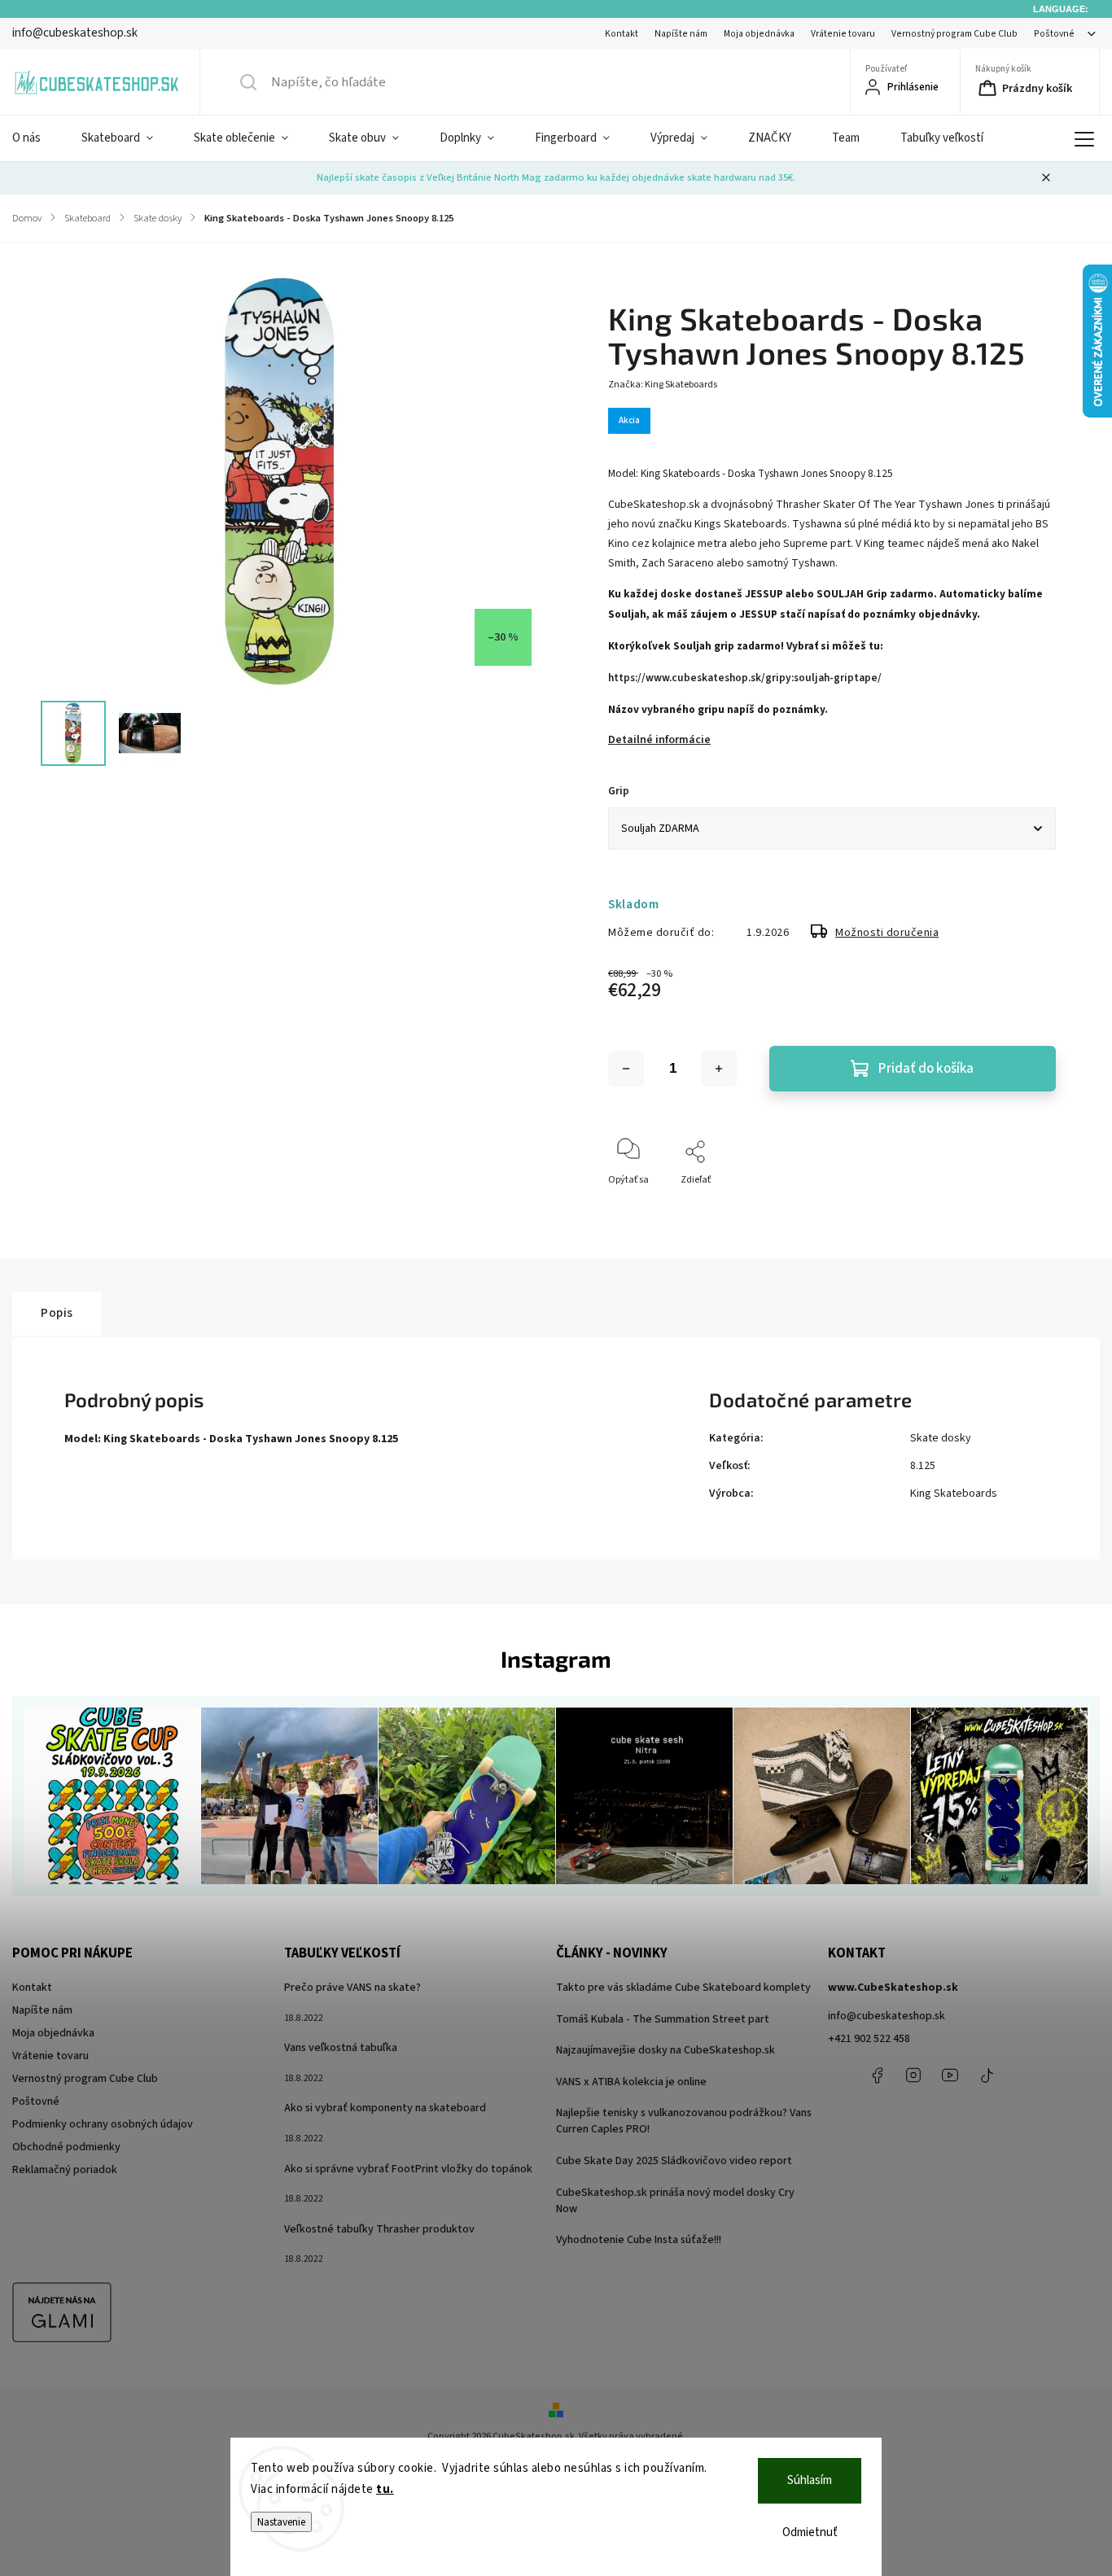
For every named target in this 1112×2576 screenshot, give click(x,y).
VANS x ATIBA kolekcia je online (631, 2082)
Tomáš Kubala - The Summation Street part (663, 2019)
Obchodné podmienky (66, 2147)
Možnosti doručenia (887, 933)
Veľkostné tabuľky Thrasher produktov (379, 2229)
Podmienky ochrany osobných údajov (103, 2124)
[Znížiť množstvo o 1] (626, 1069)
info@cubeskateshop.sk (887, 2016)
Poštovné (1054, 34)
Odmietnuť (810, 2532)
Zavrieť (1027, 1207)
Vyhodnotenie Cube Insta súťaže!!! (639, 2240)
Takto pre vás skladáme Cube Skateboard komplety (683, 1988)
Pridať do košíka (926, 1069)
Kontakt (622, 34)
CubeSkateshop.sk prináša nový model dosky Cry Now (675, 2201)
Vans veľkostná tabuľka (341, 2048)
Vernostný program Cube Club (954, 34)
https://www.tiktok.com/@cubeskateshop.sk (987, 2075)
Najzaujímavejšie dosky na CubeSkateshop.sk (665, 2050)
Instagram (913, 2075)
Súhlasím (810, 2480)
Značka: (663, 385)
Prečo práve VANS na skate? (352, 1988)
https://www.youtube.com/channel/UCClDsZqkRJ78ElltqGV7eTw (950, 2075)
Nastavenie (281, 2522)
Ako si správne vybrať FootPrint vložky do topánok (408, 2169)
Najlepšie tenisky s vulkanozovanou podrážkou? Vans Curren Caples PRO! (684, 2121)
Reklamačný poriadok (65, 2170)
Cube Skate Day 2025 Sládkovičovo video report (674, 2161)
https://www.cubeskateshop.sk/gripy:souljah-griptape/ (745, 678)
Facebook (877, 2075)
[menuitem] (37, 138)
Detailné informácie (659, 740)
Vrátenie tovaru (843, 34)
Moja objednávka (759, 34)
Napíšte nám (681, 34)
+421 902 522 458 (869, 2039)
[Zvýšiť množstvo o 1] (719, 1069)
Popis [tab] (57, 1313)
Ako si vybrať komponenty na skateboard (385, 2108)
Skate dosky (941, 1438)
